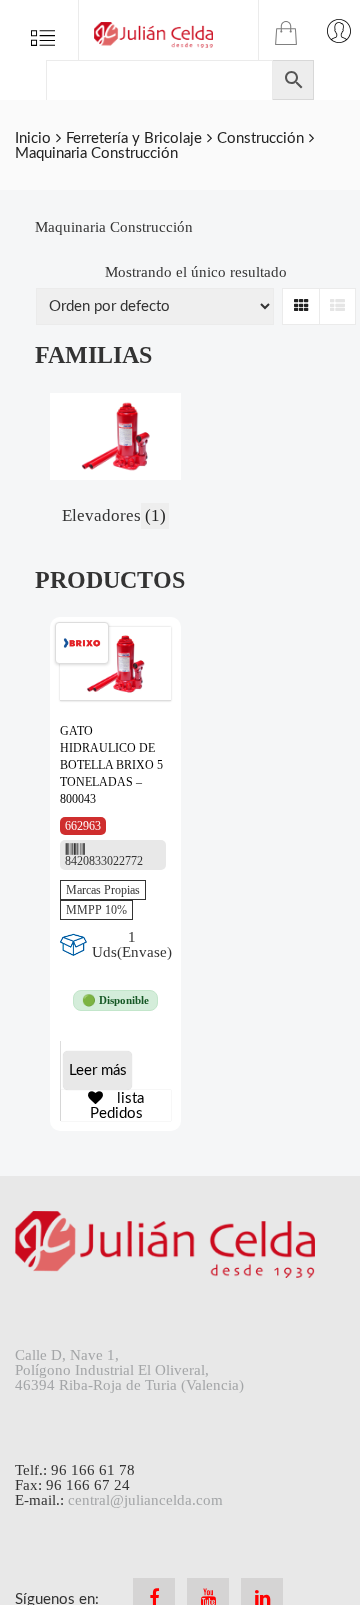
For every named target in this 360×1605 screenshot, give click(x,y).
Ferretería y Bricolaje (134, 138)
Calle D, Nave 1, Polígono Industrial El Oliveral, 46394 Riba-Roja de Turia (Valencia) (129, 1370)
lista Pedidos (117, 1106)
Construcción (260, 138)
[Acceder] (339, 30)
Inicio (33, 138)
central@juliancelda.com (145, 1500)
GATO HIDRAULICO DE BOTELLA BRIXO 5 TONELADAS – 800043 (111, 764)
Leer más (98, 1070)
